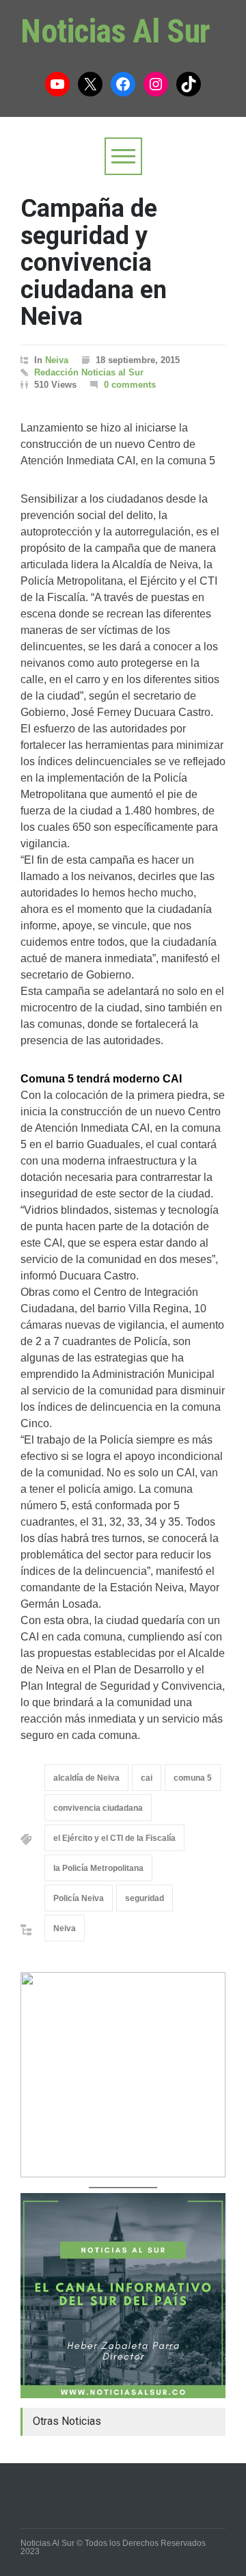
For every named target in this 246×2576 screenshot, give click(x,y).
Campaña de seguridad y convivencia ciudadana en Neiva (94, 263)
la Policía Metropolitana (98, 1868)
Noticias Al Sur (115, 31)
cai (147, 1778)
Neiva (57, 360)
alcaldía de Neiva (86, 1778)
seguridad (145, 1898)
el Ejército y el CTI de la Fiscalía (114, 1838)
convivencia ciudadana (98, 1808)
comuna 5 (193, 1778)
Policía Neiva (79, 1898)
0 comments (130, 385)
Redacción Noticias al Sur (89, 372)
